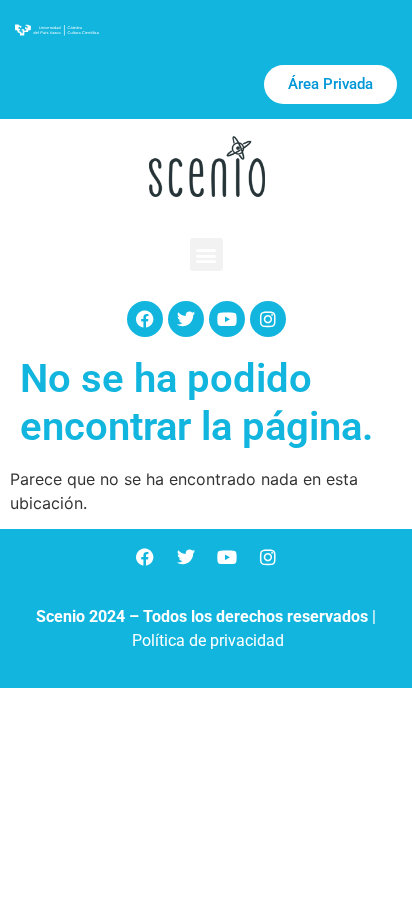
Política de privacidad (208, 640)
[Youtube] (227, 319)
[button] (206, 254)
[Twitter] (186, 319)
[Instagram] (268, 319)
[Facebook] (145, 319)
